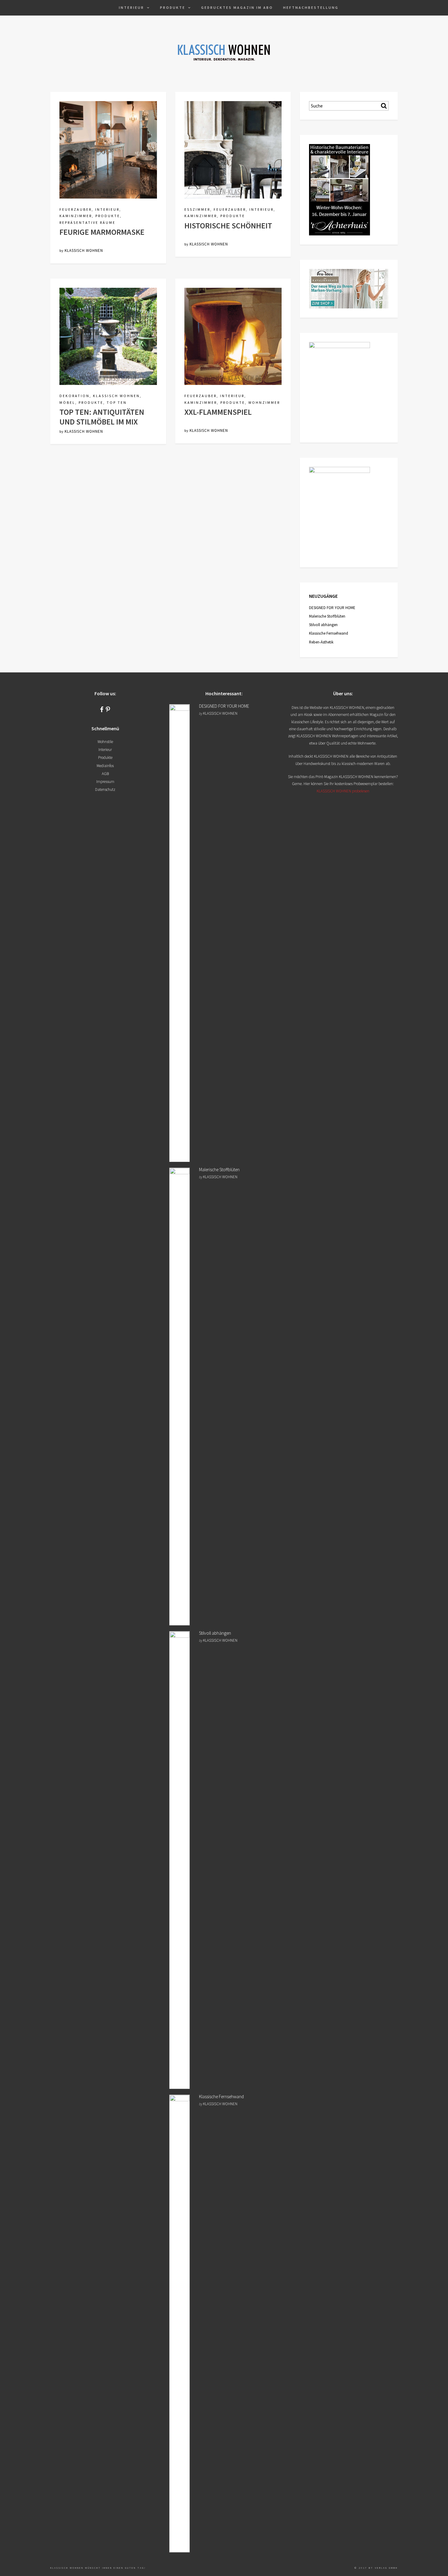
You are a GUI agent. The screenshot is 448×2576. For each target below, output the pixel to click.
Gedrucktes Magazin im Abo (237, 7)
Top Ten (117, 402)
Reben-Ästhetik (321, 642)
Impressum (105, 782)
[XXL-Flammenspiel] (233, 336)
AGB (105, 774)
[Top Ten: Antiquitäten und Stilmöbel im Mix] (108, 336)
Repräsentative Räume (87, 222)
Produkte (173, 7)
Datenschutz (105, 789)
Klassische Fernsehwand (329, 633)
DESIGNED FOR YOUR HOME (332, 608)
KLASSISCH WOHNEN (84, 250)
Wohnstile (105, 742)
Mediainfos (105, 766)
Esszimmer (197, 209)
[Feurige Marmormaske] (108, 149)
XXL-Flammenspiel (218, 412)
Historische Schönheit (228, 226)
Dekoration (75, 396)
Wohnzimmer (264, 402)
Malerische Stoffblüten (327, 616)
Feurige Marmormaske (102, 232)
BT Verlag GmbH (383, 2568)
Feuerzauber (76, 209)
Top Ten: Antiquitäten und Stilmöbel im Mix (102, 417)
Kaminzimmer (76, 216)
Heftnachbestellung (311, 7)
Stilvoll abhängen (323, 625)
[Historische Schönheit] (233, 149)
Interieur (132, 7)
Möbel (67, 402)
